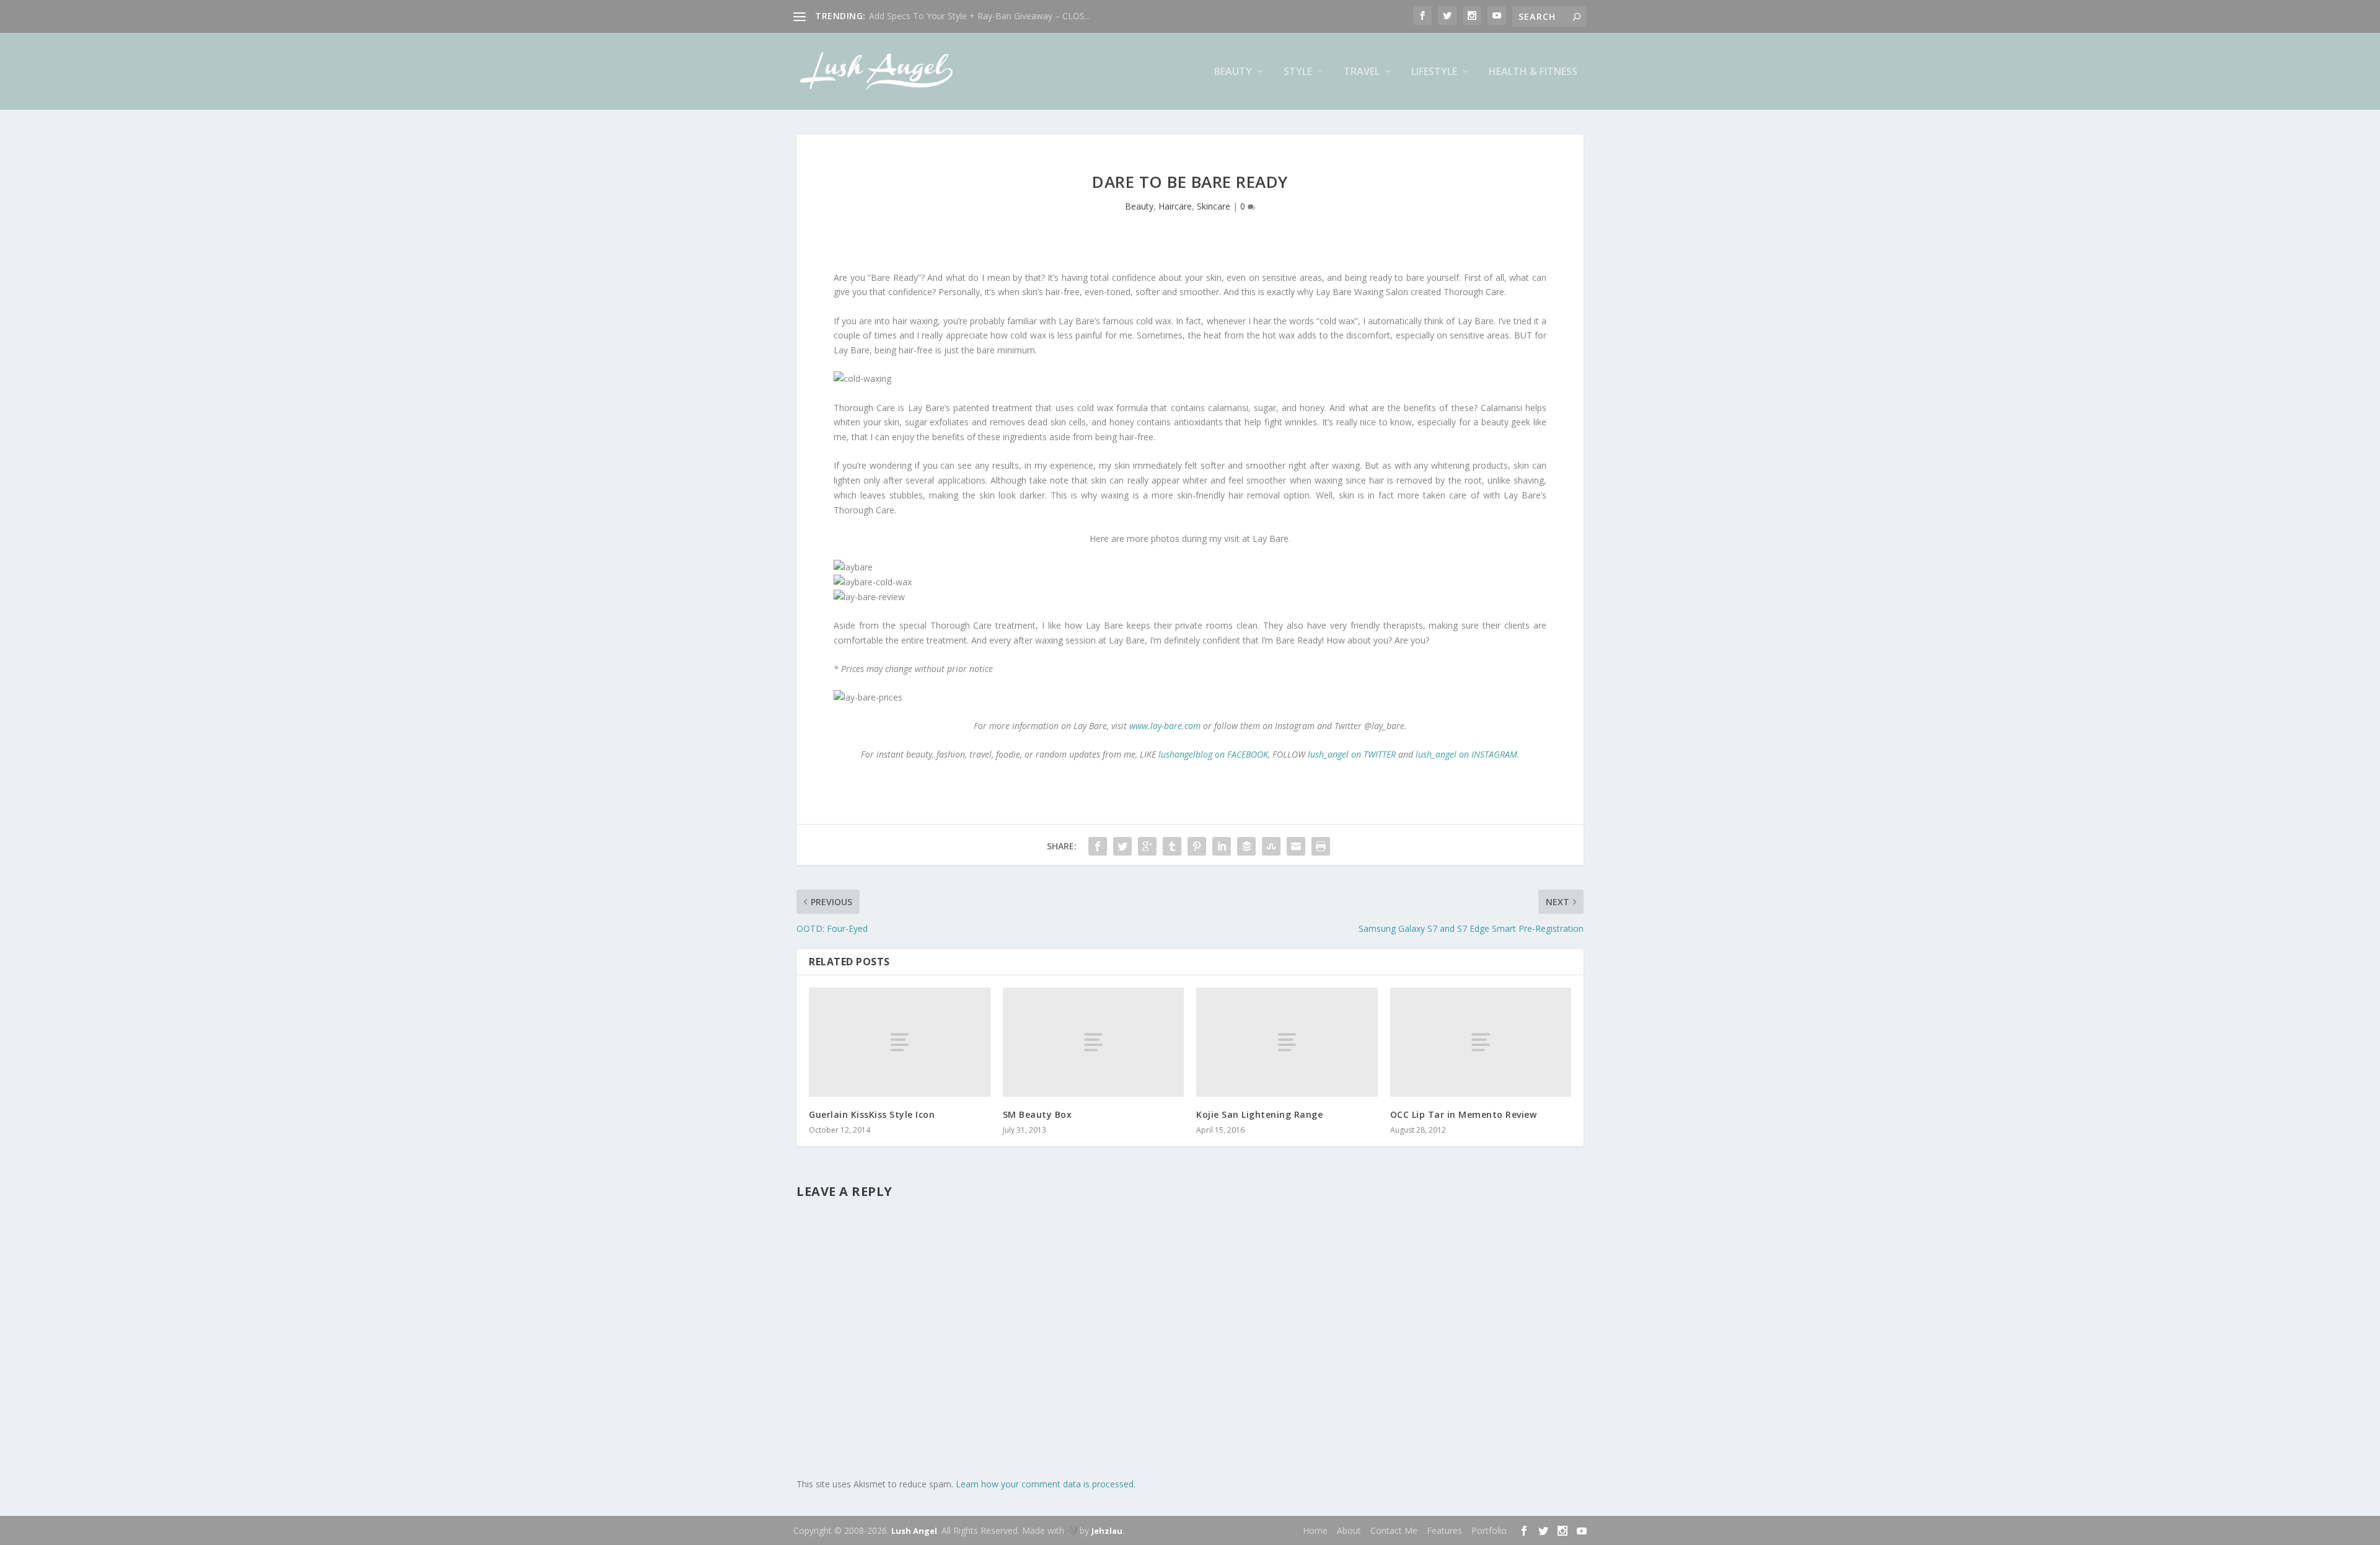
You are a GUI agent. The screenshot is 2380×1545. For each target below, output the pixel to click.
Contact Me (1394, 1530)
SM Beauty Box (1038, 1114)
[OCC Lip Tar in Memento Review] (1481, 1042)
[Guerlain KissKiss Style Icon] (900, 1042)
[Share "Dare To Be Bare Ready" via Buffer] (1246, 846)
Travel (1362, 72)
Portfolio (1489, 1530)
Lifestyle (1434, 72)
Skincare (1214, 206)
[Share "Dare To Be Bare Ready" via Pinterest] (1197, 846)
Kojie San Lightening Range (1259, 1114)
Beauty (1233, 72)
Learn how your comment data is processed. (1046, 1484)
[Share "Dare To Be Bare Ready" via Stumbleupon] (1271, 846)
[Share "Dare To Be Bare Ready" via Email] (1296, 846)
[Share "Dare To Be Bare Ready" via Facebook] (1098, 846)
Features (1444, 1530)
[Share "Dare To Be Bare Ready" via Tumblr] (1172, 846)
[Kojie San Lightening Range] (1287, 1042)
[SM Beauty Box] (1094, 1042)
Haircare (1175, 206)
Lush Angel (914, 1531)
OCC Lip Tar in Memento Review (1464, 1114)
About (1349, 1530)
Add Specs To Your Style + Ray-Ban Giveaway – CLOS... (980, 16)
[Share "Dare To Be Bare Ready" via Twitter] (1122, 846)
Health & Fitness (1533, 72)
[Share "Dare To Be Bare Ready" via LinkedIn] (1222, 846)
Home (1315, 1530)
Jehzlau (1107, 1531)
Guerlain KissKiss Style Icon (872, 1114)
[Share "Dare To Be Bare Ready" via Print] (1321, 846)
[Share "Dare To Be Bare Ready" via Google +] (1147, 846)
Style (1298, 72)
